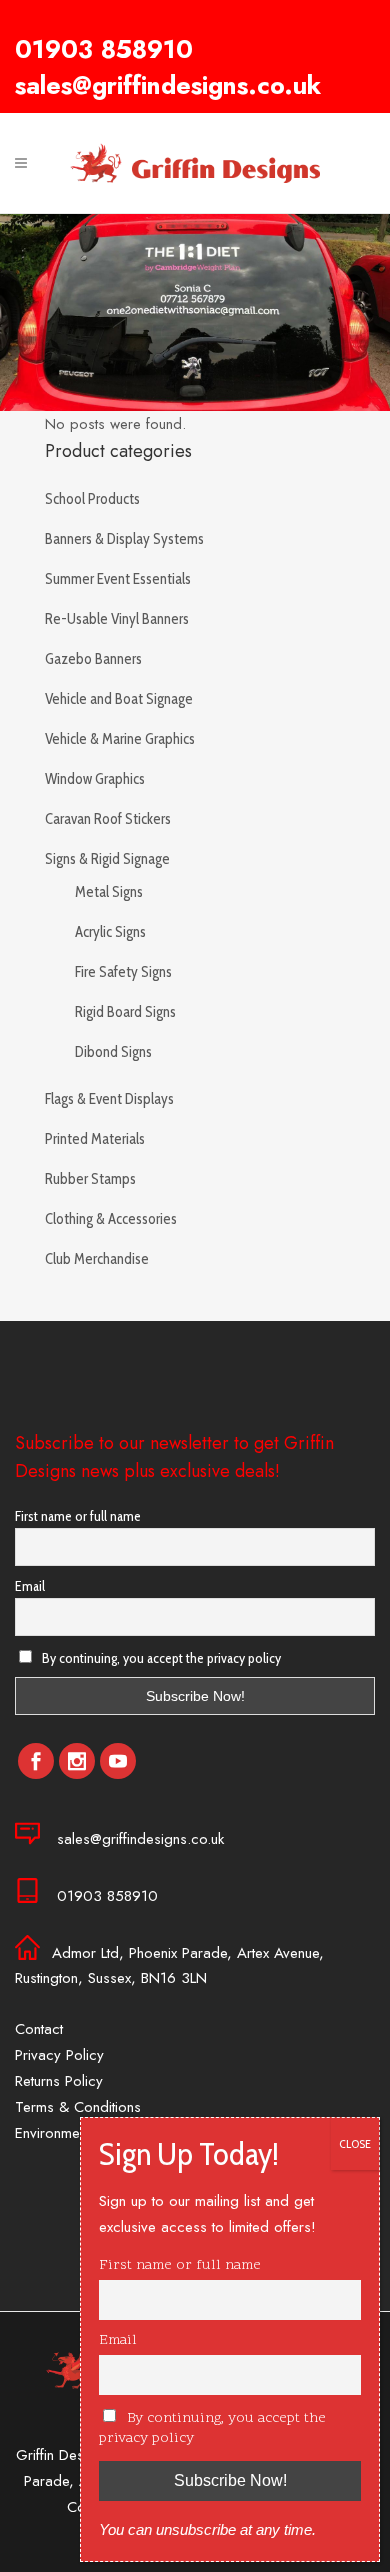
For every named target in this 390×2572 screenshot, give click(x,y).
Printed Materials (95, 1139)
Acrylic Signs (110, 932)
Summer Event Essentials (118, 579)
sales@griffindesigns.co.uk (168, 85)
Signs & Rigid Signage (107, 859)
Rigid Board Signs (125, 1012)
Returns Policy (59, 2081)
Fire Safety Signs (123, 972)
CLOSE (355, 2143)
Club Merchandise (97, 1259)
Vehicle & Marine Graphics (120, 739)
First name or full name (78, 1516)
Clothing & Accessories (111, 1219)
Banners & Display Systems (124, 539)
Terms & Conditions (78, 2107)
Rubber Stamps (90, 1179)
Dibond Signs (113, 1052)
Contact (39, 2029)
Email (30, 1586)
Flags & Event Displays (109, 1099)
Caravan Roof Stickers (108, 819)
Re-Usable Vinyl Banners (117, 619)
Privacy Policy (59, 2055)
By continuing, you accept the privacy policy (160, 1658)
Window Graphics (95, 779)
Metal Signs (109, 892)
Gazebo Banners (93, 659)
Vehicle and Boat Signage (119, 699)
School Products (92, 499)
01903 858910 (104, 49)
